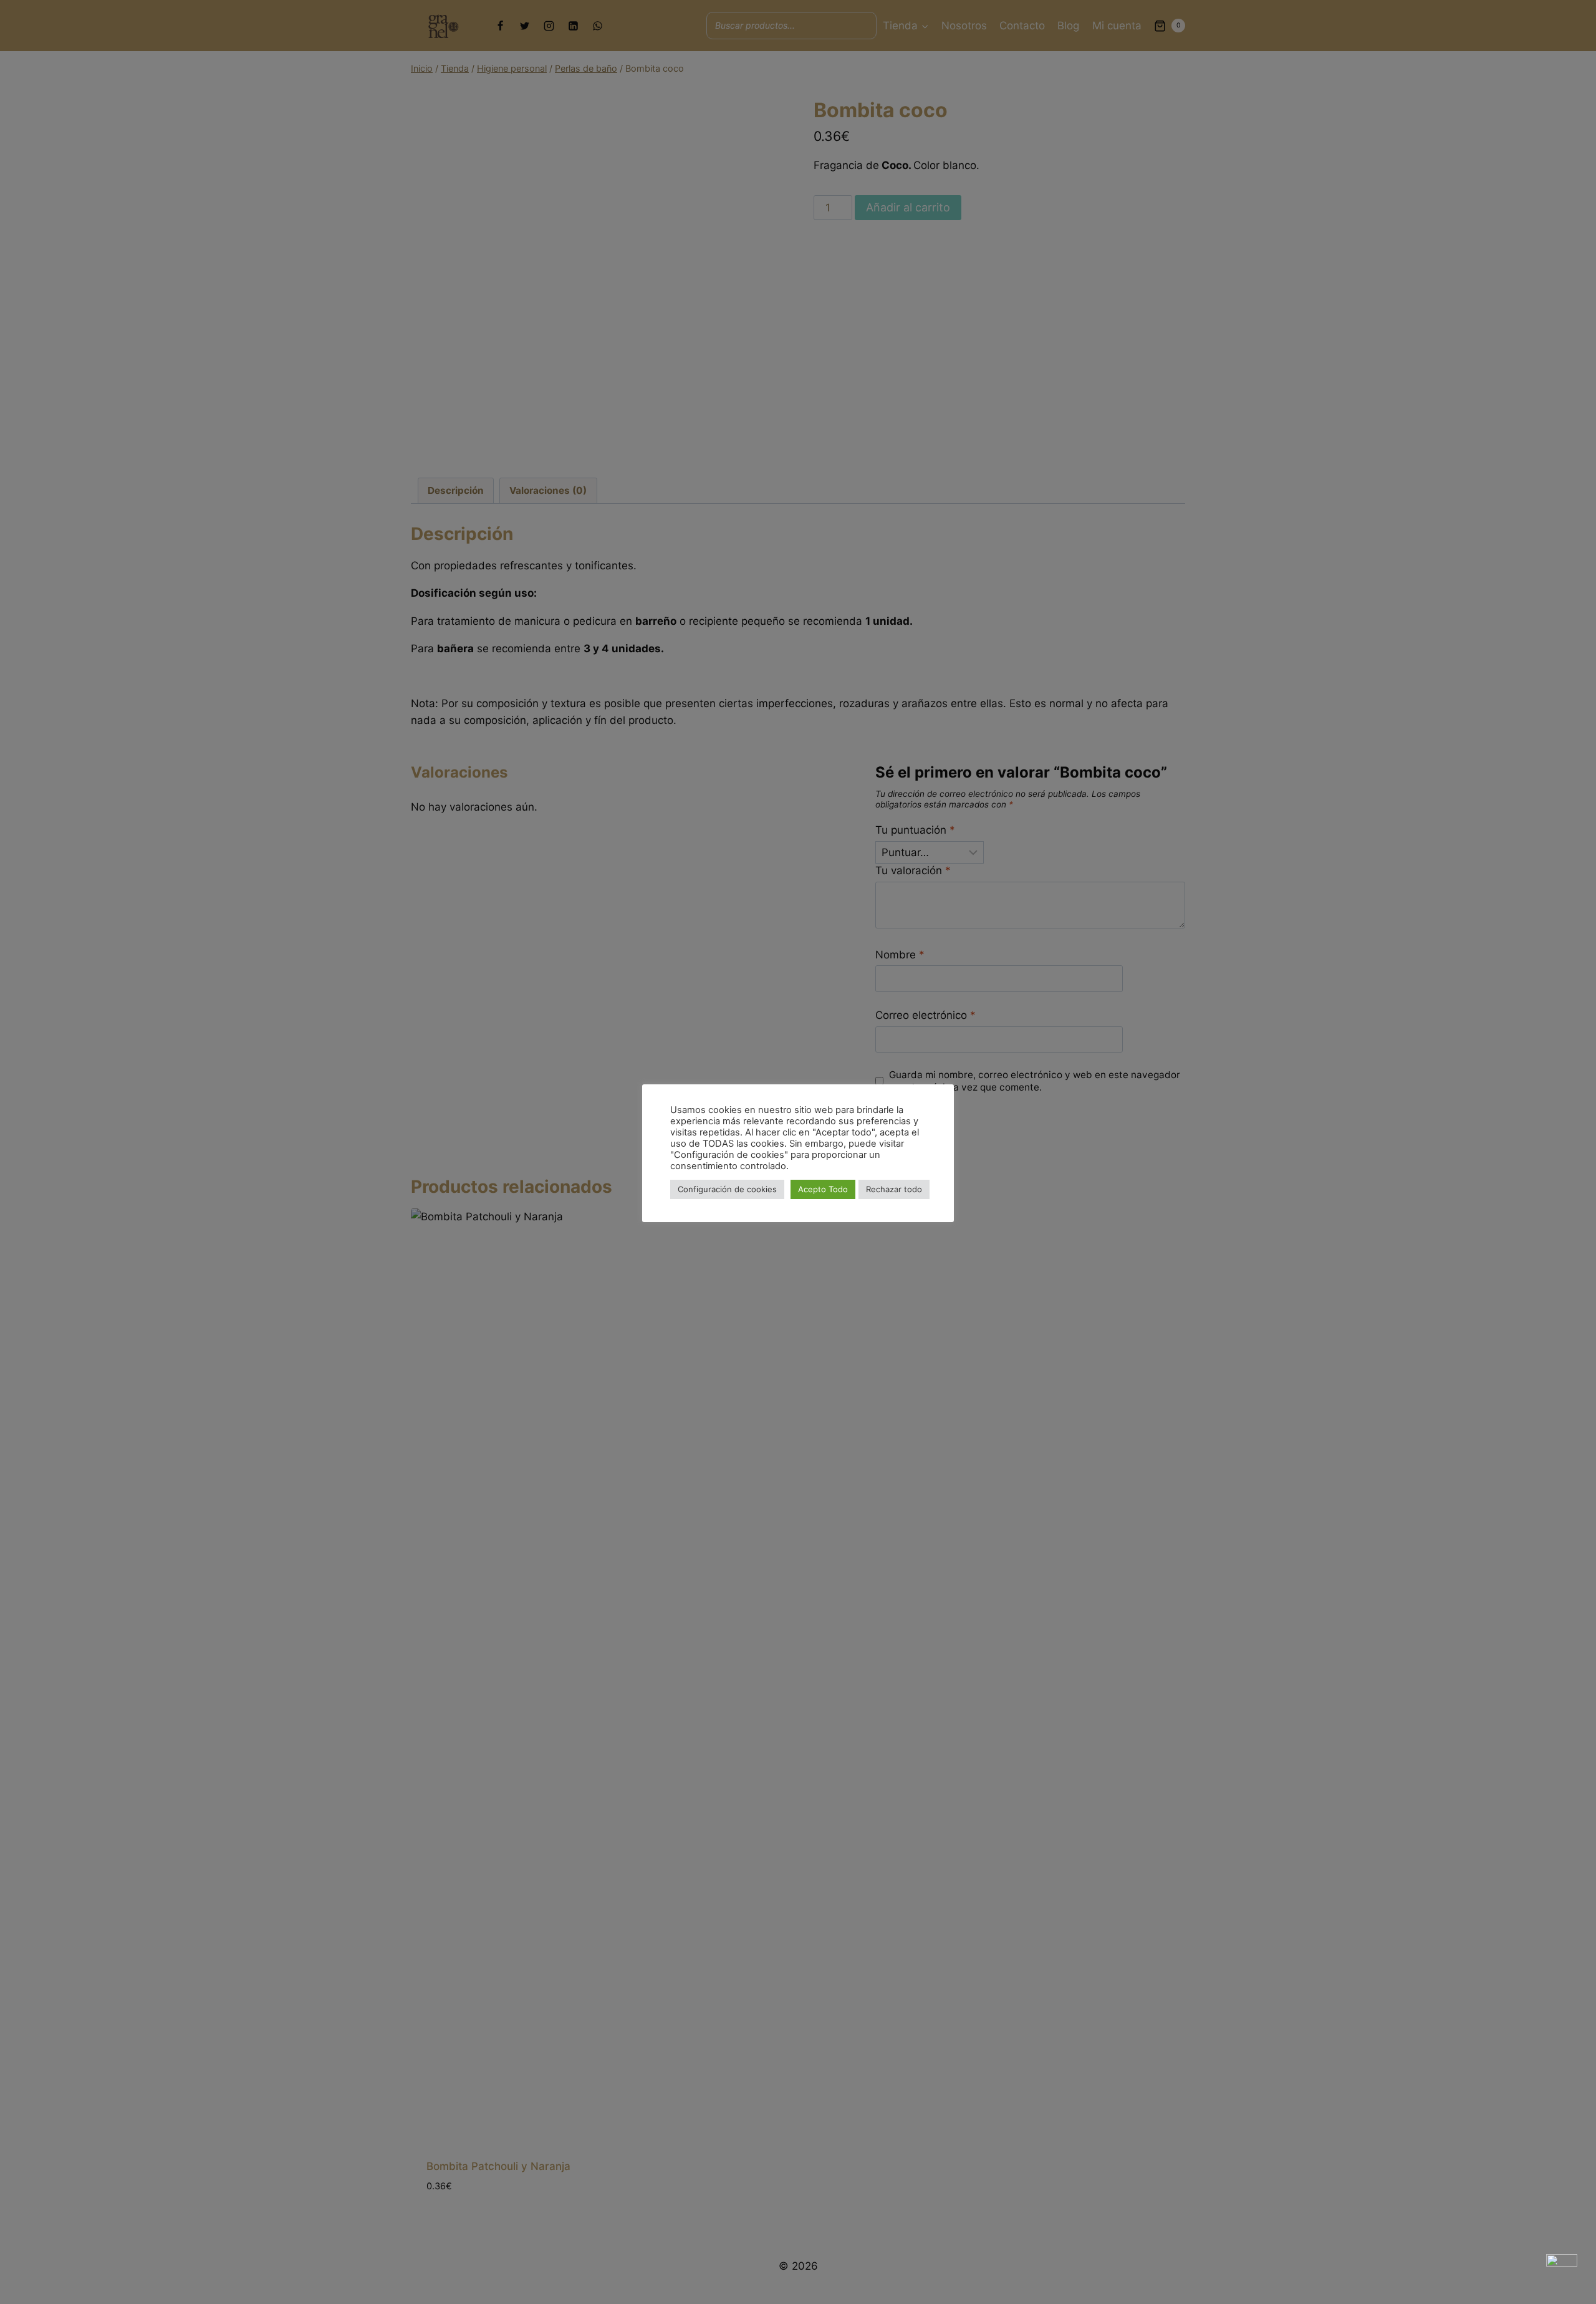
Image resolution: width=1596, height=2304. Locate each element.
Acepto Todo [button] (823, 1189)
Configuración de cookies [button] (727, 1189)
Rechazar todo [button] (894, 1189)
